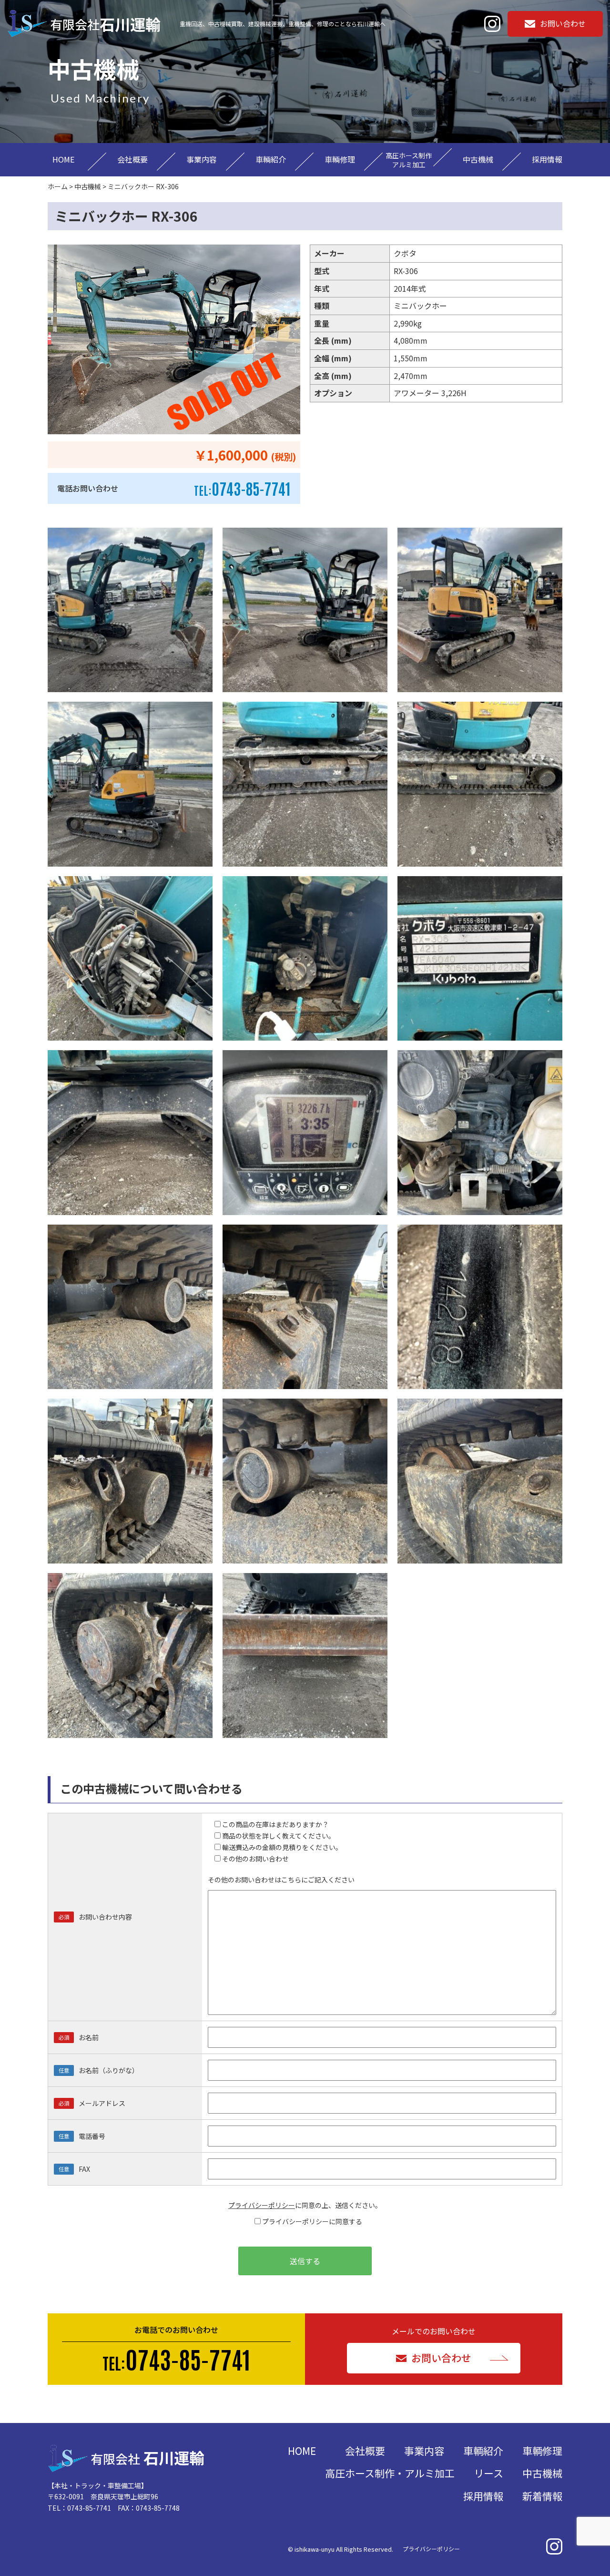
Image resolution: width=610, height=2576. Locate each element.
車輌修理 (340, 159)
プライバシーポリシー (262, 2205)
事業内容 (202, 159)
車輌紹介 (271, 159)
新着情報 (542, 2496)
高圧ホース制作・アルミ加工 (390, 2473)
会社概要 (132, 159)
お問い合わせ (563, 23)
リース (488, 2473)
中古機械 (478, 159)
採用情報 (547, 159)
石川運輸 (105, 24)
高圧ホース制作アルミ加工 (409, 160)
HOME (63, 159)
